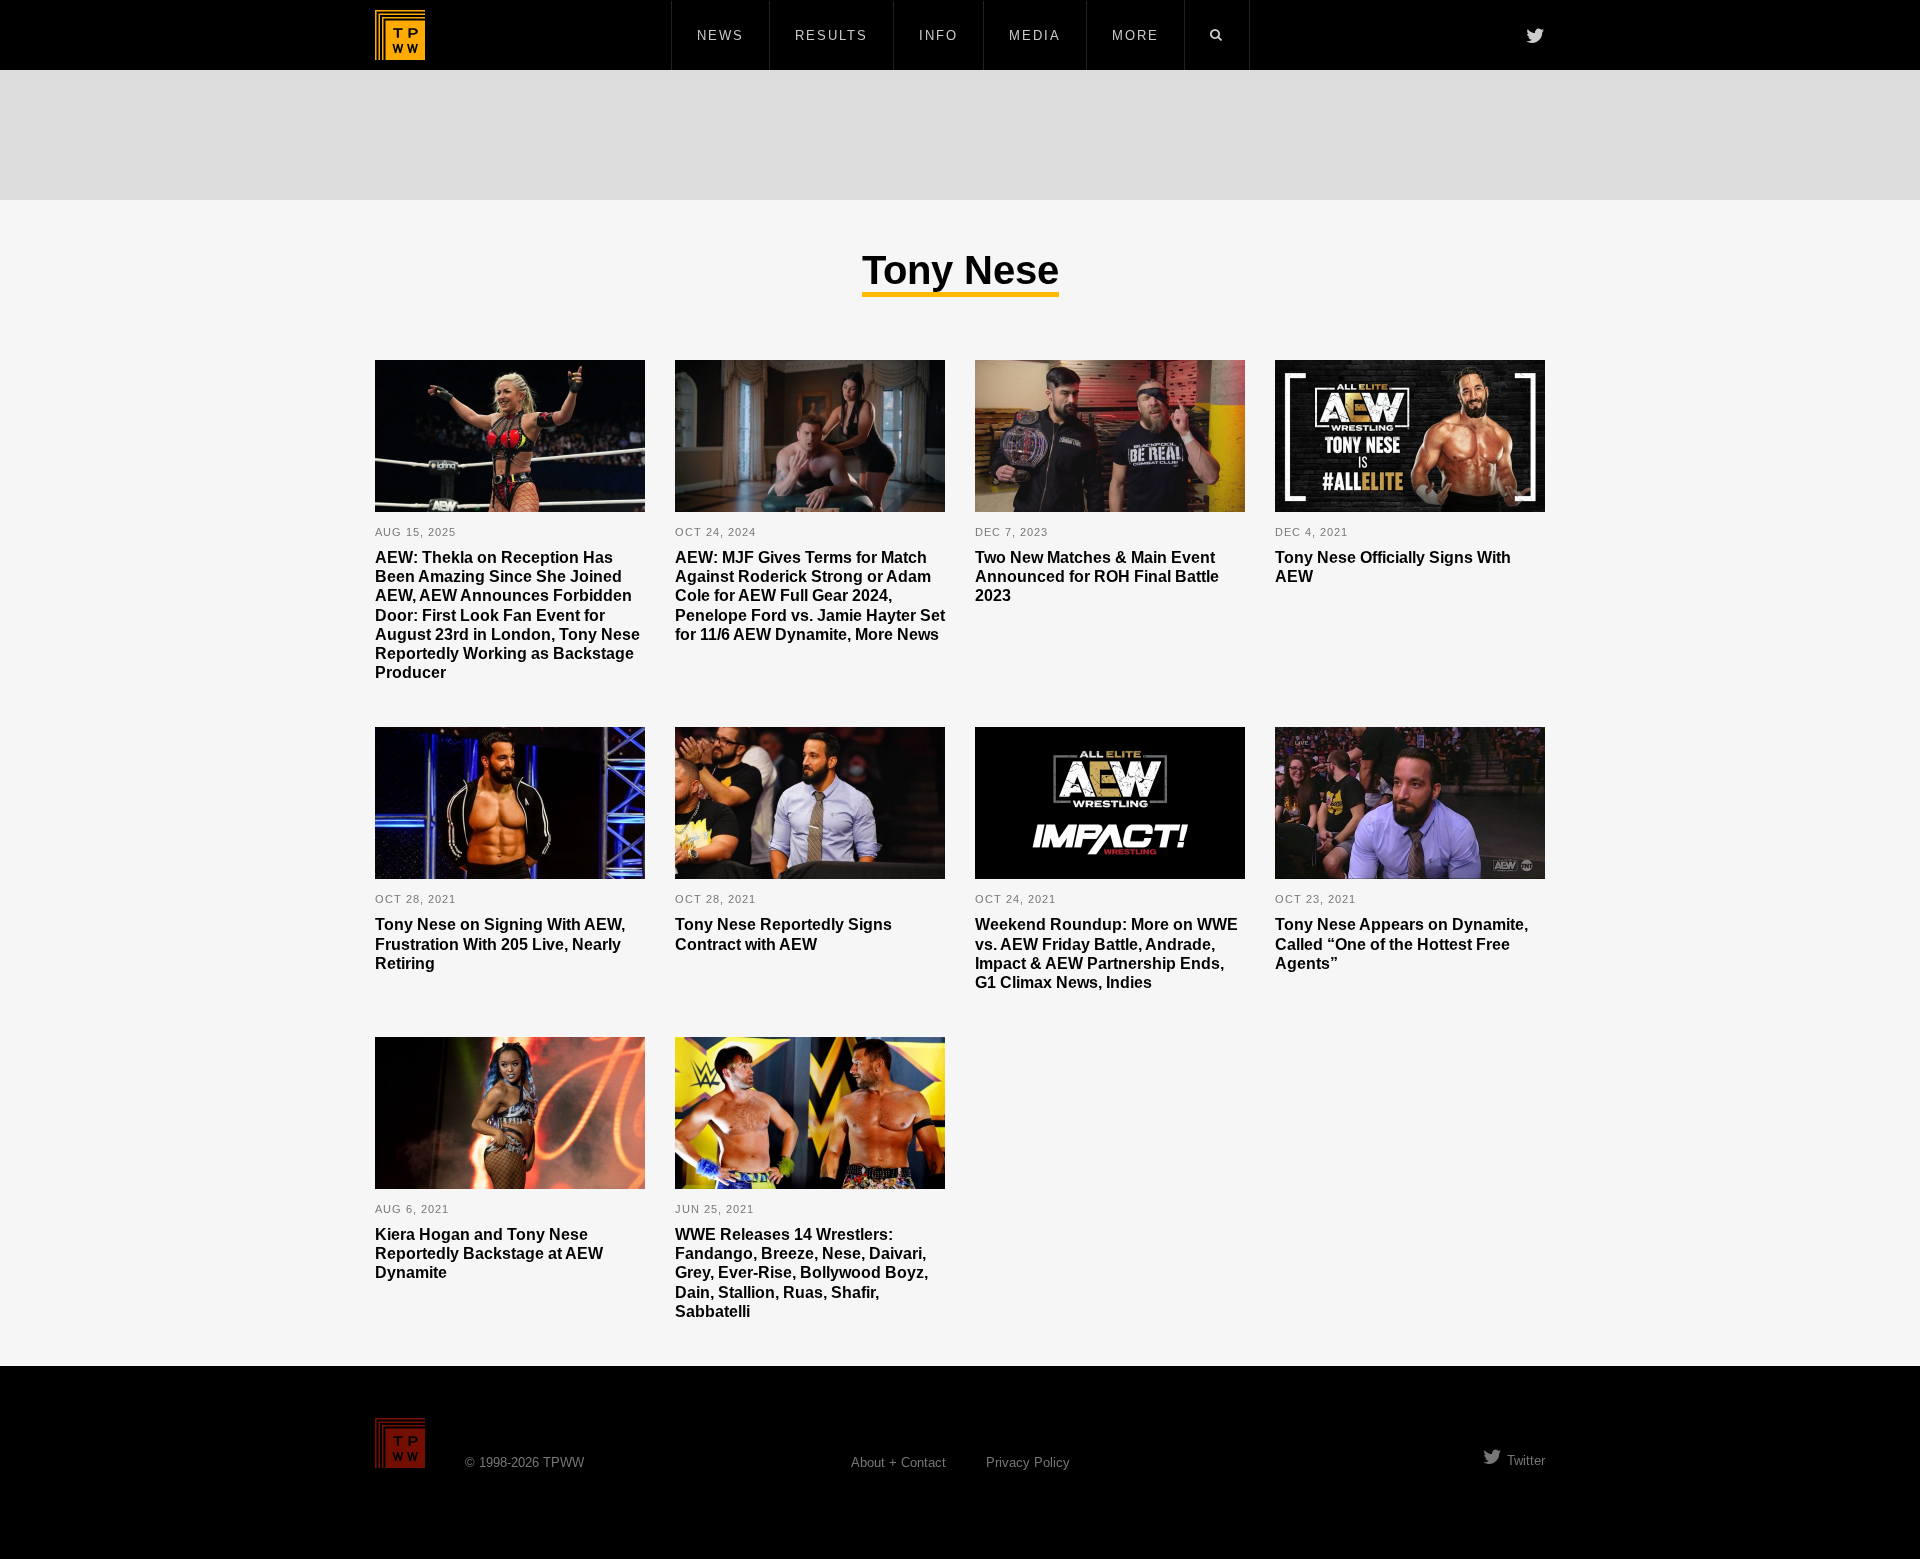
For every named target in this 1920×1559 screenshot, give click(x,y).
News (720, 35)
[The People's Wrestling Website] (400, 35)
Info (938, 35)
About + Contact (898, 1462)
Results (831, 35)
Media (1035, 35)
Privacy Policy (1028, 1462)
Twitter (1526, 1460)
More (1135, 35)
